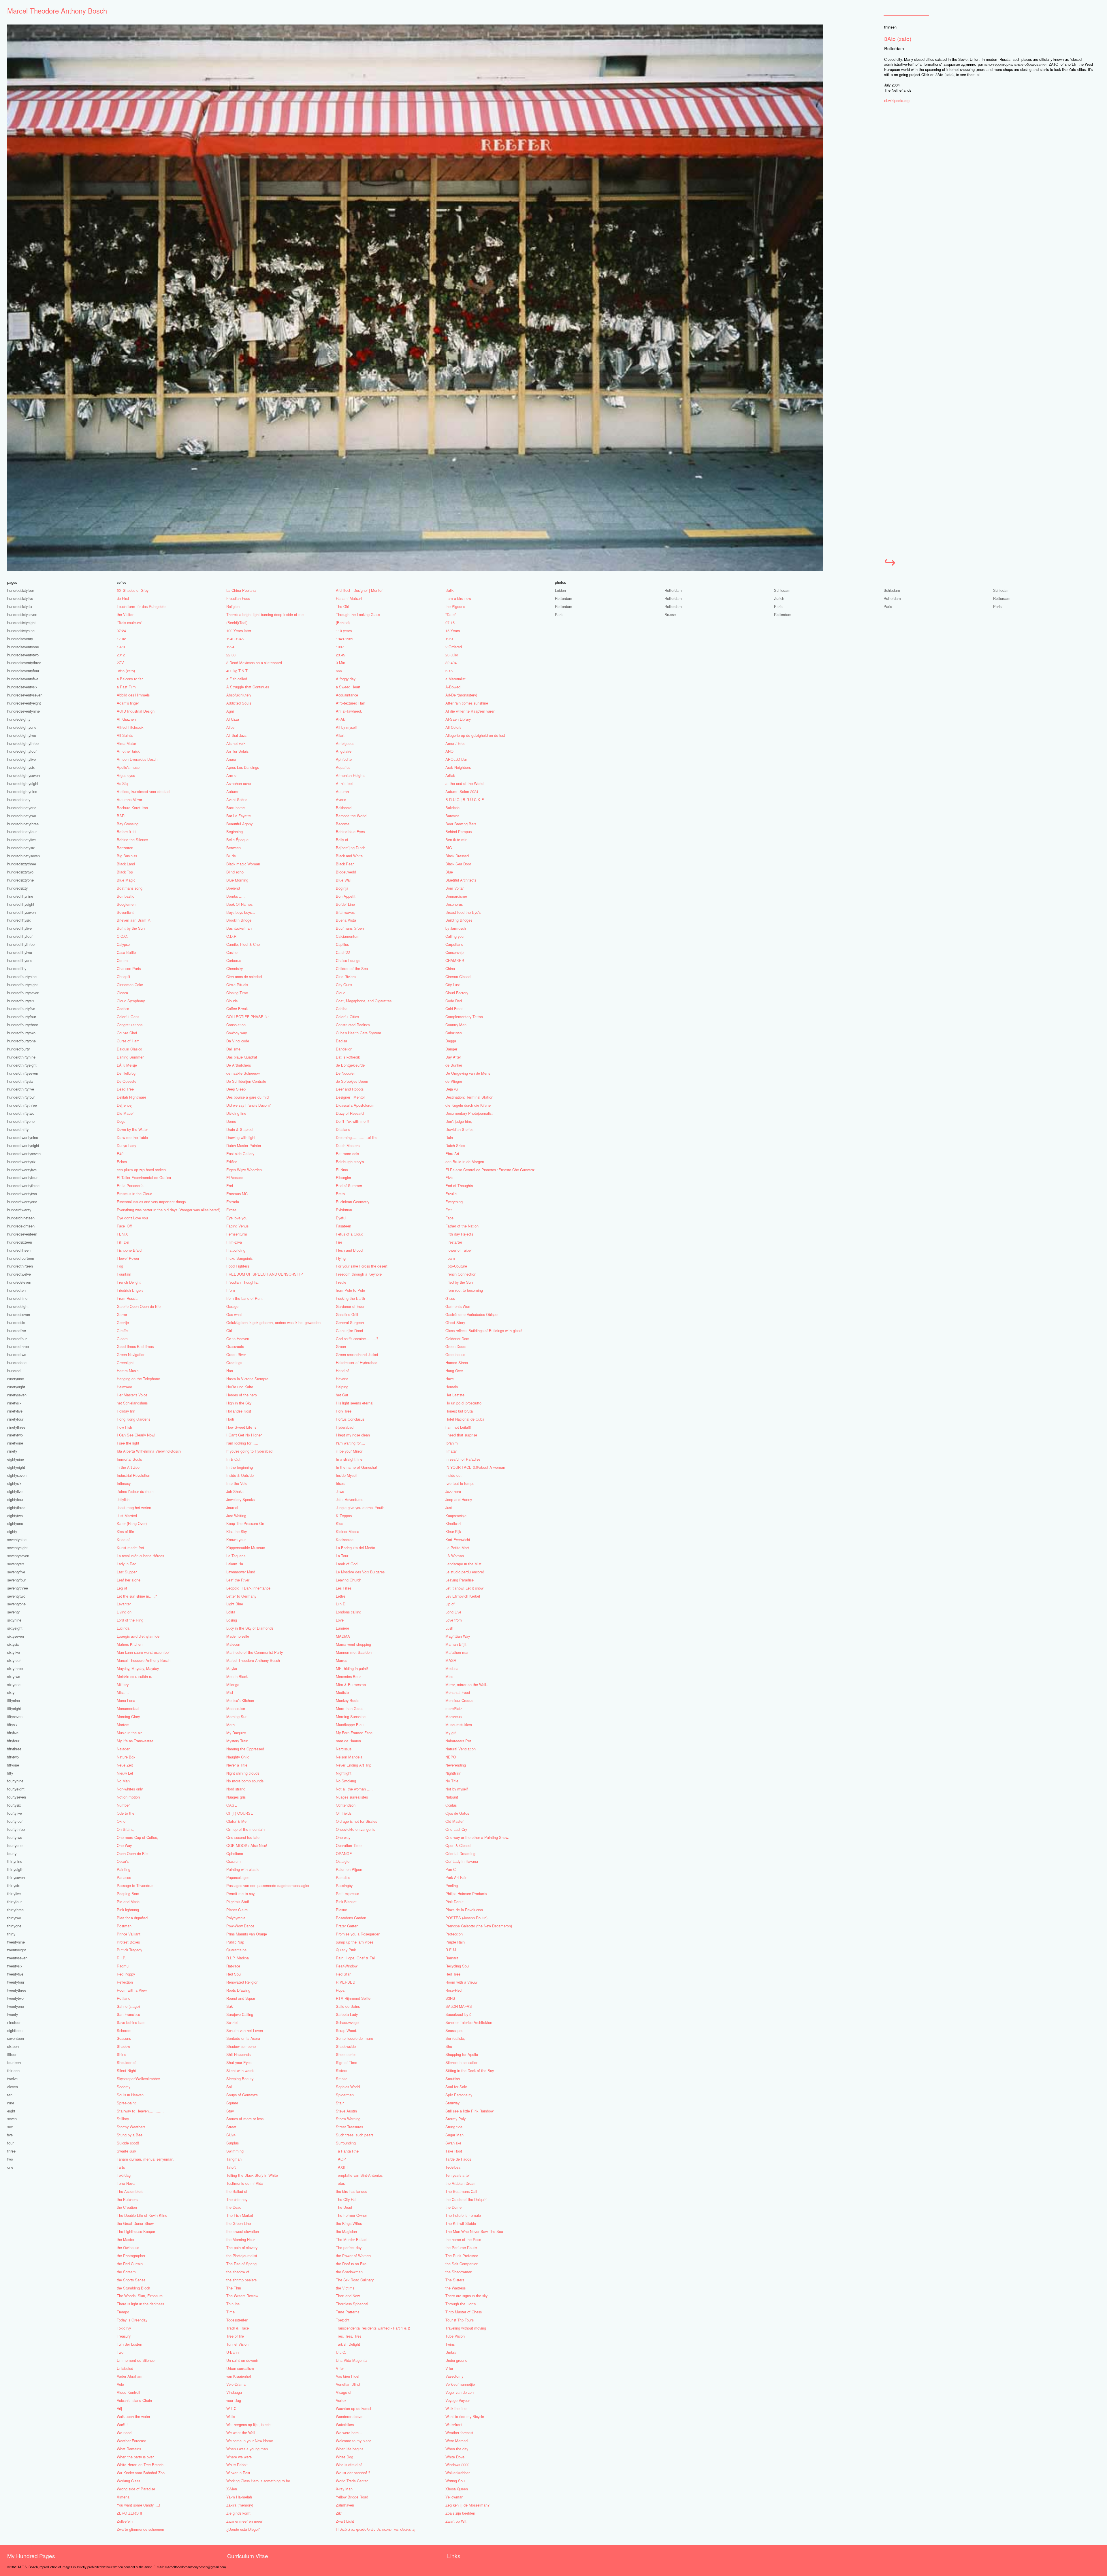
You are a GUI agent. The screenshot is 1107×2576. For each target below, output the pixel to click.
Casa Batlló (126, 952)
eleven (13, 2087)
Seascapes (454, 2030)
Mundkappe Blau (350, 1725)
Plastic (341, 1910)
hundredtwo (17, 1354)
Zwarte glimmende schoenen (140, 2529)
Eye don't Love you (132, 1218)
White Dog (344, 2457)
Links (454, 2556)
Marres (341, 1660)
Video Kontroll (128, 2392)
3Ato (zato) (898, 38)
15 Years (453, 631)
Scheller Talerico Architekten (469, 2022)
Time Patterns (348, 2312)
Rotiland (124, 1998)
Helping (342, 1387)
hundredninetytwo (22, 816)
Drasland (343, 1129)
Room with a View (132, 1990)
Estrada (233, 1202)
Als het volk (236, 743)
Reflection (125, 1982)
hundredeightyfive (21, 759)
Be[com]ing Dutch (351, 848)
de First (123, 598)
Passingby (344, 1885)
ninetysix (14, 1403)
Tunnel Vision (237, 2344)
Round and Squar (241, 1998)
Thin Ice (233, 2304)
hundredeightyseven (23, 775)
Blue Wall (344, 880)
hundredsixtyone (20, 880)
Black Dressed (457, 856)
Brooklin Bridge (239, 920)
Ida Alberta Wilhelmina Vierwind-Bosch (149, 1451)
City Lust (453, 985)
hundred (14, 1371)
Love (340, 1620)
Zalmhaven (345, 2505)
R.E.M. (451, 1950)
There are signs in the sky (466, 2296)
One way (343, 1837)
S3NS (450, 1998)
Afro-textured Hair (350, 703)
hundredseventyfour (23, 671)
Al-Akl (341, 719)
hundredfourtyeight (22, 985)
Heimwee (124, 1387)
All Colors (453, 727)
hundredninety (19, 800)
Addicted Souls (239, 703)
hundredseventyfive (23, 679)
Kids (339, 1523)
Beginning (235, 832)
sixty (11, 1692)
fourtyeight (16, 1789)
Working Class (128, 2481)
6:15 (449, 671)
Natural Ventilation (461, 1749)
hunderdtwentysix (21, 1162)
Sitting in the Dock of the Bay (470, 2071)
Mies (449, 1676)
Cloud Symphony (131, 1001)
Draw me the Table (132, 1137)
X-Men (232, 2489)
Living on (124, 1612)
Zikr (339, 2513)
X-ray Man (344, 2489)
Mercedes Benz (349, 1676)
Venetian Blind (348, 2384)
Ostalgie (343, 1861)
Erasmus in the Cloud (134, 1194)
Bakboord (344, 808)
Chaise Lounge (348, 960)
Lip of (450, 1604)
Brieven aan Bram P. (134, 920)
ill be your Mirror (349, 1451)
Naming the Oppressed (245, 1749)
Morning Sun (237, 1717)
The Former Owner (351, 2215)
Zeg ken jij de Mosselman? (467, 2505)
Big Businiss (127, 856)
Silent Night (126, 2071)
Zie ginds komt (238, 2513)
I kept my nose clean (353, 1435)
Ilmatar (451, 1451)
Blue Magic (126, 880)
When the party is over (135, 2457)
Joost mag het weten (134, 1508)
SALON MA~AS (459, 2006)
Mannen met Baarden (354, 1652)
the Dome (453, 2207)
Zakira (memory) (240, 2505)
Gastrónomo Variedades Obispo (471, 1314)
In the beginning (240, 1467)
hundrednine (17, 1298)
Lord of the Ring (130, 1620)
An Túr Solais (237, 751)
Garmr (122, 1314)
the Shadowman (349, 2272)
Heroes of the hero (242, 1395)
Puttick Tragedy (129, 1950)
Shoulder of (126, 2062)
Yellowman (454, 2497)
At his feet (344, 783)
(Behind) (343, 623)
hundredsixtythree (22, 864)
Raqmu (123, 1966)
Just (449, 1508)
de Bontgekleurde (350, 1065)
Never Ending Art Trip (354, 1765)
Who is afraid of (349, 2465)
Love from (454, 1620)
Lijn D (341, 1604)
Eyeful (341, 1218)
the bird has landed (352, 2191)
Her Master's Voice (132, 1395)
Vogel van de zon (460, 2392)
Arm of (232, 775)
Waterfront (454, 2425)
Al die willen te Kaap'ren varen (470, 711)
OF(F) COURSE (240, 1813)
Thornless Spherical (352, 2304)
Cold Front (454, 1009)
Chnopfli (123, 977)
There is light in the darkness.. (142, 2304)
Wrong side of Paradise (136, 2489)
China (450, 968)
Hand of (342, 1371)
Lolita (231, 1612)
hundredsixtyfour (21, 590)
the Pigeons (455, 606)
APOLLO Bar (456, 759)
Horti (230, 1419)
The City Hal (346, 2199)
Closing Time (237, 993)
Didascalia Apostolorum (355, 1105)
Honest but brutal (460, 1411)
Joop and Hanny (459, 1499)
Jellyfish (123, 1499)
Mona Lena (126, 1700)
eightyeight (16, 1467)
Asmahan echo (239, 783)
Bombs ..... (236, 896)
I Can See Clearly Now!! (137, 1435)
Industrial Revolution (133, 1475)
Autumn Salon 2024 (462, 791)
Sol (229, 2087)
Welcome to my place (354, 2441)
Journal (232, 1508)
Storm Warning (348, 2119)
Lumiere (342, 1628)
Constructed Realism (353, 1025)
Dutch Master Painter (244, 1145)
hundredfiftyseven (21, 912)
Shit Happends (238, 2054)
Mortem (123, 1725)
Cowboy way (237, 1033)
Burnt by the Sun (131, 928)
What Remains (129, 2449)
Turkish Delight (348, 2344)
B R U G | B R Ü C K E (465, 800)
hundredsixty (17, 888)
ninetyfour (15, 1419)
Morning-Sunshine (351, 1717)
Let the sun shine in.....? (137, 1596)
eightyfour (15, 1499)
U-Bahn (232, 2352)
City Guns (344, 985)
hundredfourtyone (21, 1041)
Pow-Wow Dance (240, 1926)
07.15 (450, 623)
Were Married (456, 2441)
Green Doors (456, 1346)
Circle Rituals (237, 985)
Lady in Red (127, 1564)
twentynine (16, 1942)
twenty (13, 2014)
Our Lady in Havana (462, 1861)
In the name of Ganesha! (356, 1467)
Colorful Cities (347, 1017)
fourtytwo (15, 1837)
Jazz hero (453, 1491)
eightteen (15, 2030)
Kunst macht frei (130, 1548)
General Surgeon (350, 1322)
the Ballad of (237, 2191)
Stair (340, 2103)
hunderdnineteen (21, 1218)
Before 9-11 (126, 832)
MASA (451, 1660)
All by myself (346, 727)
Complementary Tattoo (464, 1017)
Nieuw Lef (125, 1773)
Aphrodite (344, 759)
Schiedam (782, 590)
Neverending (456, 1765)
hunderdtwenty (19, 1210)
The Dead (344, 2207)
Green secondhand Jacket (357, 1354)
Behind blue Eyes (350, 832)
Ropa (340, 1990)
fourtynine (15, 1781)
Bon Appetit (346, 896)
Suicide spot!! (128, 2143)
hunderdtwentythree (23, 1186)
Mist (230, 1692)
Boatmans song (130, 888)
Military (123, 1685)
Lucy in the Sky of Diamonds (250, 1628)
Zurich (779, 598)
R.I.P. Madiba (238, 1958)
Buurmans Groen (350, 928)
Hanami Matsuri (349, 598)
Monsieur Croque (459, 1700)
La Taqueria (236, 1556)
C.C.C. (122, 936)
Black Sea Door (458, 864)
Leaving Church (349, 1580)
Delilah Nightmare (131, 1097)
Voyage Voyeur (458, 2400)
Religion (233, 606)
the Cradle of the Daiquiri (466, 2199)
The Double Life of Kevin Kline (142, 2215)
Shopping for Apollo (462, 2054)
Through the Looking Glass (358, 614)
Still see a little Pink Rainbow (469, 2111)
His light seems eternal (355, 1403)
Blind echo (235, 872)
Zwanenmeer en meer (244, 2521)
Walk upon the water (133, 2416)
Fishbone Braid (129, 1250)
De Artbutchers (239, 1065)
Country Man (456, 1025)
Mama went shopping (353, 1644)
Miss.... (123, 1692)
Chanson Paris (129, 968)
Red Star (343, 1974)
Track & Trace (238, 2328)
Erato (340, 1194)
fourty (12, 1853)
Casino (232, 952)
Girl (229, 1331)
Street (231, 2127)
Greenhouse (455, 1354)
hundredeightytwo (22, 735)
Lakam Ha (235, 1564)
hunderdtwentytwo (22, 1194)
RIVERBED (346, 1982)
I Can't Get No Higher (244, 1435)
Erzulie (451, 1194)
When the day (457, 2449)
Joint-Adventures (350, 1499)
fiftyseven (15, 1717)
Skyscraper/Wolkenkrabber (138, 2079)
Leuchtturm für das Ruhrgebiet (142, 606)
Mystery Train (237, 1741)
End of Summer (349, 1186)
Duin (449, 1137)
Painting (124, 1869)
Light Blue (235, 1604)
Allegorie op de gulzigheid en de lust (475, 735)
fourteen (14, 2062)
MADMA (343, 1636)
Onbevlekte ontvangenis (355, 1829)
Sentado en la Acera (243, 2038)
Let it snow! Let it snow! (465, 1588)
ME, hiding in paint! (352, 1668)
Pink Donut (454, 1902)
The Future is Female (463, 2215)
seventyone (16, 1604)
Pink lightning (128, 1910)
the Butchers (127, 2199)
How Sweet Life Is (241, 1427)
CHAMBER (455, 960)
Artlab (450, 775)
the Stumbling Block (133, 2288)
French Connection (461, 1274)
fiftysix (12, 1725)
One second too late (243, 1837)
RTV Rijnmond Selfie (353, 1998)
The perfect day (349, 2248)
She (449, 2046)
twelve (12, 2079)
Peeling (452, 1885)
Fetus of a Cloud (350, 1234)
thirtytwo (14, 1918)
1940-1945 (235, 639)
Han (230, 1371)
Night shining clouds (243, 1773)
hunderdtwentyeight (23, 1145)
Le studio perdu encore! (465, 1572)
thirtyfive (14, 1894)
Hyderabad (345, 1427)
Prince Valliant (129, 1934)
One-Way (124, 1845)
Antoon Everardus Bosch (137, 759)
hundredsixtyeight (21, 623)
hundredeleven (19, 1282)
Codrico (123, 1009)
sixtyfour (14, 1660)
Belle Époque (237, 840)
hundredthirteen (20, 1266)
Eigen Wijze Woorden (244, 1170)
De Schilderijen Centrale (246, 1081)
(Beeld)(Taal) (237, 623)
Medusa (452, 1668)
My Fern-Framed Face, (355, 1733)
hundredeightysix (21, 767)
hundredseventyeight (24, 703)
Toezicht (343, 2320)
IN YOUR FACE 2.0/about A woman (475, 1467)
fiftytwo (13, 1757)
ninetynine (16, 1379)
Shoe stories (346, 2054)
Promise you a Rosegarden (358, 1934)
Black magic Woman (243, 864)
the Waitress (455, 2288)
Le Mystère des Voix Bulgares (360, 1572)
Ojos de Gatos (457, 1813)
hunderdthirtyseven (23, 1073)
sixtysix (13, 1644)
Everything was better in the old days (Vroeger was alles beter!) (169, 1210)
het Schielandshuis (132, 1403)
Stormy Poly (455, 2119)
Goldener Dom (457, 1339)
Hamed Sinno (457, 1363)
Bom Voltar (455, 888)
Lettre (341, 1596)
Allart (340, 735)
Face (449, 1218)
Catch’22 (343, 952)
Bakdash (452, 808)
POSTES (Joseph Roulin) (466, 1918)
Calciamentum (348, 936)
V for (340, 2368)
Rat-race (233, 1966)
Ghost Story (455, 1322)
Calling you (454, 936)
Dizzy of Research (351, 1113)
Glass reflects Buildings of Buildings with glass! (484, 1331)
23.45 (340, 655)
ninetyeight (16, 1387)
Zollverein (125, 2521)
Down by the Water (132, 1129)
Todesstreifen (237, 2320)
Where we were (239, 2457)
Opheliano (235, 1853)
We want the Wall (241, 2433)
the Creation (127, 2207)
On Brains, (126, 1829)
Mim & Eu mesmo (351, 1685)
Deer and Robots (350, 1089)
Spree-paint (126, 2103)
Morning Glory (128, 1717)
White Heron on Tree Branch (140, 2465)
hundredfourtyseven (23, 993)
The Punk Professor (462, 2256)
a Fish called (237, 679)
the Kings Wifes (349, 2223)
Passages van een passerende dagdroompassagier (268, 1885)
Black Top (125, 872)
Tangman (234, 2159)
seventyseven (18, 1556)
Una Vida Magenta (351, 2360)
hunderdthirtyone (21, 1121)
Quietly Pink (346, 1950)
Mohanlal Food (458, 1692)
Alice (230, 727)
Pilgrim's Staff (238, 1902)
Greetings (234, 1363)
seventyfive (16, 1572)
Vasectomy (454, 2376)
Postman (124, 1926)
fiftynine (14, 1700)
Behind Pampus (459, 832)
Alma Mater (126, 743)
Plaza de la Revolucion (464, 1910)
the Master (126, 2239)
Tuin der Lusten (129, 2344)
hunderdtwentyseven (24, 1154)
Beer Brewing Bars (461, 824)
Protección (454, 1934)
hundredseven (19, 1314)
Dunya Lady (126, 1145)
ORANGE (344, 1853)
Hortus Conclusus (350, 1419)
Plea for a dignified (132, 1918)
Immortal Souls (129, 1459)
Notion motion (128, 1797)
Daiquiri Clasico (129, 1049)
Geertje (123, 1322)
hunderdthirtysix (20, 1081)
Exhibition (344, 1210)
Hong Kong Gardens (133, 1419)
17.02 (121, 639)
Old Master (454, 1821)
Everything (454, 1202)
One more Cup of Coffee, (138, 1837)
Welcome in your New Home (250, 2441)
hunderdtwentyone (22, 1202)
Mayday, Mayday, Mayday (138, 1668)
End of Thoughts (459, 1186)
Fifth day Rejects (459, 1234)
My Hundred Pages (31, 2556)
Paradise (343, 1877)
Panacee (124, 1877)
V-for (449, 2368)
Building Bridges (459, 920)
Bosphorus (454, 904)
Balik (449, 590)
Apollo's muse (128, 767)
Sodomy (124, 2087)
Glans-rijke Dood (349, 1331)
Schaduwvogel (348, 2022)
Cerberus (234, 960)
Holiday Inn (126, 1411)
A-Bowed (453, 687)
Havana (342, 1379)
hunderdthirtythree (22, 1105)
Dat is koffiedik (348, 1057)
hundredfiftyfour (20, 936)
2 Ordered (454, 647)
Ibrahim (452, 1443)
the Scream (126, 2272)
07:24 (121, 631)
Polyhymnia (236, 1918)
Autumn (233, 791)
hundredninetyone (22, 808)
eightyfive (15, 1491)
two (10, 2159)
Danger (451, 1049)
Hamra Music (128, 1371)
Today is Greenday (132, 2320)
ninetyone (15, 1443)
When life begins (350, 2449)
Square (232, 2103)
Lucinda (123, 1628)
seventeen (16, 2038)
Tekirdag (124, 2175)
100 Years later (239, 631)
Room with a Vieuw (461, 1982)
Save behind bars (131, 2022)
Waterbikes (345, 2425)
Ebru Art (452, 1154)
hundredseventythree (24, 663)
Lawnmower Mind (241, 1572)
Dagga (451, 1041)
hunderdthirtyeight (22, 1065)
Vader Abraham (130, 2376)
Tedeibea (453, 2167)
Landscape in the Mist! (464, 1564)
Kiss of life (125, 1531)
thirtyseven (16, 1877)
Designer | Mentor (350, 1097)
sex (10, 2127)
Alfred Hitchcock (130, 727)
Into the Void (237, 1483)
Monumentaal (128, 1708)
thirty (11, 1934)
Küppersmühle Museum (246, 1548)
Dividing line (236, 1113)
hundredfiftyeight (21, 904)
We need (124, 2433)
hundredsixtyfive (20, 598)
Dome (231, 1121)
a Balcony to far (130, 679)
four (10, 2143)
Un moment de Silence (136, 2360)
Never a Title (237, 1765)
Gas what (234, 1314)
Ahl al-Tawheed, (349, 711)
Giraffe (122, 1331)
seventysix (16, 1564)
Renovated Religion (242, 1982)
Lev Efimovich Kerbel (463, 1596)
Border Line (345, 904)
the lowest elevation (243, 2231)
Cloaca (122, 993)
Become (343, 824)
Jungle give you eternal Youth (360, 1508)
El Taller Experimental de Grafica (144, 1177)
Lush (449, 1628)
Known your (236, 1540)
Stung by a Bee (130, 2135)
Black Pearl (345, 864)
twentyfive (15, 1974)
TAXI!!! (342, 2167)
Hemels (452, 1387)
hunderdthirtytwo (21, 1113)
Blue (449, 872)
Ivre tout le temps (460, 1483)
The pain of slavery (242, 2248)
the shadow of (238, 2272)
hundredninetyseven (23, 856)
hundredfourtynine (22, 977)
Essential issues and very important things (151, 1202)
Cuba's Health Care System (358, 1033)
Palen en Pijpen (349, 1869)
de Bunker (454, 1065)
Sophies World (348, 2087)
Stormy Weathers (131, 2127)
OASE (232, 1805)
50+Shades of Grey (133, 590)
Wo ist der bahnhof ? (353, 2473)
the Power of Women (353, 2256)
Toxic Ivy (124, 2328)
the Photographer (131, 2256)
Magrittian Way (458, 1636)
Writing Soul (455, 2481)
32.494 (451, 663)
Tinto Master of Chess (464, 2312)
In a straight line (349, 1459)
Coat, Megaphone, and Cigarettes (364, 1001)
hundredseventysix (22, 687)
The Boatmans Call (461, 2191)
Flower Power (128, 1258)
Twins (450, 2344)
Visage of (344, 2392)
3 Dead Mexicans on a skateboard (254, 663)
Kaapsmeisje (456, 1516)
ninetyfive (15, 1411)
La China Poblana (241, 590)
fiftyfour (13, 1741)
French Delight (129, 1282)
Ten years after (458, 2175)
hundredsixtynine (21, 631)
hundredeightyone (22, 727)
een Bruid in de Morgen (465, 1162)
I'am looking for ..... (242, 1443)
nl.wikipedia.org (897, 100)
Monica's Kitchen (240, 1700)
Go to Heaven (238, 1339)
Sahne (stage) (128, 2006)
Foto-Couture (456, 1266)
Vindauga (234, 2392)
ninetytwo (15, 1435)
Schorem (124, 2030)
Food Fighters (238, 1266)
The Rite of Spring (241, 2264)
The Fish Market (240, 2215)
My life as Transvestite (135, 1741)
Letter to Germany (241, 1596)
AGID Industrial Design (136, 711)
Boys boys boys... (241, 912)
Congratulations (130, 1025)
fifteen (12, 2054)
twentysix (15, 1966)
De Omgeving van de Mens (468, 1073)
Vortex (341, 2400)
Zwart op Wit (456, 2521)
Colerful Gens (128, 1017)
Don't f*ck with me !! (352, 1121)
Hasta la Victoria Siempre (247, 1379)
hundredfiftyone (20, 960)
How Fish (124, 1427)
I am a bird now (458, 598)
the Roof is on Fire (351, 2264)
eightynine (16, 1459)
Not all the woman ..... (354, 1789)
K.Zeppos (344, 1516)
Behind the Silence (132, 840)
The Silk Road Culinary (355, 2280)
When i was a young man (247, 2449)
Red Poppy (126, 1974)
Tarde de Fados (458, 2159)
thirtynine (15, 1861)
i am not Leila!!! (458, 1427)
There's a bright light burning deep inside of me (265, 614)
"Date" (451, 614)
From (231, 1290)
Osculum (234, 1861)
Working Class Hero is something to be (258, 2481)
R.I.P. (121, 1958)
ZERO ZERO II (129, 2513)
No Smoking (346, 1781)
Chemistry (235, 968)
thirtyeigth (15, 1869)
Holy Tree (344, 1411)
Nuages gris (236, 1797)
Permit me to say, (241, 1894)
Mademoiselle (238, 1636)
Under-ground (456, 2360)
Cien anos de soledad (244, 977)
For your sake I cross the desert (362, 1266)
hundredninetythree (23, 824)
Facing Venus (237, 1226)
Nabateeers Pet (458, 1741)
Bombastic (125, 896)
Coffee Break (237, 1009)
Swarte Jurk (126, 2151)
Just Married (127, 1516)
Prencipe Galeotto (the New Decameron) (479, 1926)
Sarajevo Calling (240, 2014)
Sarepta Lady (347, 2014)
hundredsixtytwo (20, 872)
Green (341, 1346)
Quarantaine (236, 1950)
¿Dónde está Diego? (243, 2529)
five (10, 2135)
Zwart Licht (345, 2521)
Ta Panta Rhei (348, 2151)
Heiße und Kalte (240, 1387)
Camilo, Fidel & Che (243, 944)
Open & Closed (458, 1845)
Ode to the (126, 1813)
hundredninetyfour (22, 832)
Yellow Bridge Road (352, 2497)
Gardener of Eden (351, 1306)
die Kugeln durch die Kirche (468, 1105)
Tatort (231, 2167)
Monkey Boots (348, 1700)
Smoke (342, 2079)
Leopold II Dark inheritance (248, 1588)
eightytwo (15, 1516)
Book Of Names (239, 904)
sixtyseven (16, 1636)
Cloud (341, 993)
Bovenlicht (125, 912)
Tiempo (123, 2312)
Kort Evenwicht (458, 1540)
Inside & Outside (240, 1475)
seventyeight (17, 1548)
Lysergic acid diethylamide (138, 1636)
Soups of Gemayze (242, 2095)
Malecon (233, 1644)
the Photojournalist (242, 2256)
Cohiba (342, 1009)
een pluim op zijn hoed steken (141, 1170)
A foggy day (346, 679)
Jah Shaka (235, 1491)
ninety (12, 1451)
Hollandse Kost (239, 1411)
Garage (232, 1306)
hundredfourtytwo (21, 1033)
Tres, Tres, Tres (349, 2336)
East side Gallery (240, 1154)
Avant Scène (237, 800)
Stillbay (123, 2119)
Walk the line (456, 2408)
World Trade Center (352, 2481)
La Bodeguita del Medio (355, 1548)
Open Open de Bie (132, 1853)
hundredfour (17, 1339)
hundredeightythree (23, 743)
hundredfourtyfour (22, 1017)
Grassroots (235, 1346)
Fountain (124, 1274)
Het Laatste (455, 1395)
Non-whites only (130, 1789)
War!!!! (122, 2425)
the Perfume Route (461, 2248)
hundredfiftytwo (20, 952)
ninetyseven (17, 1395)
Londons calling (349, 1612)
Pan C (451, 1869)
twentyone (16, 2006)
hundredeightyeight (23, 783)
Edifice (232, 1162)
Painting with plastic (243, 1869)
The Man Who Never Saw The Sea (474, 2231)
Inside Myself (347, 1475)
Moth (230, 1725)
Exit (449, 1210)
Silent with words (240, 2071)
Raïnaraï (452, 1958)
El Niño (342, 1170)
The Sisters (455, 2280)
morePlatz (454, 1708)
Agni (230, 711)
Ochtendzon (346, 1805)
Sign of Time (347, 2062)
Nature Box (126, 1757)
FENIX (122, 1234)
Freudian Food (238, 598)
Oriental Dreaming (460, 1853)
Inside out (453, 1475)
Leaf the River (238, 1580)
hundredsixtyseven (22, 614)
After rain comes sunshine (467, 703)
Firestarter (454, 1242)
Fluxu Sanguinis (239, 1258)
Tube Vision (455, 2336)
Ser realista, (455, 2038)
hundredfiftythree (21, 944)
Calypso (123, 944)
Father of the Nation (462, 1226)
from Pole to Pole (350, 1290)
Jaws (340, 1491)
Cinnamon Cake (130, 985)
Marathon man (457, 1652)
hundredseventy (20, 639)
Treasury (124, 2336)
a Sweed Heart (348, 687)
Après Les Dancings (243, 767)
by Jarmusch (456, 928)
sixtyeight (15, 1628)
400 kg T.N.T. (237, 671)
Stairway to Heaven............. (140, 2111)
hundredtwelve (19, 1274)
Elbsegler (343, 1177)
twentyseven (17, 1958)
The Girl (342, 606)
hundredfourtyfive (21, 1009)
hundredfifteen (19, 1250)
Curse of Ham (128, 1041)
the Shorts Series (131, 2280)
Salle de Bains (348, 2006)
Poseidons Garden (351, 1918)
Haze (450, 1379)
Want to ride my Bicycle (465, 2416)
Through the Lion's (461, 2304)
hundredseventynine (23, 711)
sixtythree (15, 1668)
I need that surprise (461, 1435)
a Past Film (126, 687)
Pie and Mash (128, 1902)
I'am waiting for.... (351, 1443)
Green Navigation (131, 1354)
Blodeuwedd (346, 872)
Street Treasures (349, 2127)
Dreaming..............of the (357, 1137)
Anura (231, 759)
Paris (778, 606)
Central (123, 960)
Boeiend (233, 888)
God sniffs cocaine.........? (357, 1339)
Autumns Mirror (129, 800)
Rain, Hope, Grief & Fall (356, 1958)
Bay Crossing (128, 824)
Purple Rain (455, 1942)
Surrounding (346, 2143)
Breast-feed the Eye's (463, 912)
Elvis (449, 1177)
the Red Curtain (130, 2264)
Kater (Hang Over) (132, 1523)
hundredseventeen (22, 1234)
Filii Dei (123, 1242)
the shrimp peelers (241, 2280)
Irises (340, 1483)
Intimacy (124, 1483)
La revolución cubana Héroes (140, 1556)
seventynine (17, 1540)
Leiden (560, 590)
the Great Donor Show (135, 2223)
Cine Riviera (346, 977)
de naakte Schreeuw (243, 1073)
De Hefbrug (126, 1073)
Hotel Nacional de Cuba (465, 1419)
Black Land (126, 864)
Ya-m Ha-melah (239, 2497)
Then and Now (348, 2296)
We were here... (349, 2433)
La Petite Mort (457, 1548)
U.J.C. (341, 2352)
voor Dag (234, 2400)
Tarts (121, 2167)
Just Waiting (236, 1516)
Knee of (123, 1540)
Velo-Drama (236, 2384)
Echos (122, 1162)
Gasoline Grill (347, 1314)
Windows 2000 (457, 2465)
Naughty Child (238, 1757)
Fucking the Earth (350, 1298)
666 (339, 671)
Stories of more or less (245, 2119)
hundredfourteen (21, 1258)
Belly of (342, 840)
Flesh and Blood (349, 1250)
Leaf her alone (129, 1580)
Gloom (122, 1339)
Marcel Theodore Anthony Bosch (57, 11)
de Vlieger (454, 1081)
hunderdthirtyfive (21, 1089)
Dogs (121, 1121)
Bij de (231, 856)
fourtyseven (17, 1797)
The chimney (237, 2199)
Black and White (349, 856)
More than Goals (350, 1708)
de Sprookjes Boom (352, 1081)
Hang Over (454, 1371)
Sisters (341, 2071)
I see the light (128, 1443)
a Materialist (455, 679)
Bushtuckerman (239, 928)
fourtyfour (15, 1821)
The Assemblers (130, 2191)
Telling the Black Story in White (252, 2175)
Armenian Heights (351, 775)
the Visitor (125, 614)
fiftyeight (14, 1708)
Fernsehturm (237, 1234)
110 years (344, 631)
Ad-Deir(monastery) (461, 695)
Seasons (124, 2038)
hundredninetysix (21, 848)
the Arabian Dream (461, 2183)
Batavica (452, 816)
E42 (120, 1154)
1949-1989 (344, 639)
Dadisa (341, 1041)
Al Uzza (233, 719)
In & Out (233, 1459)
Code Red (454, 1001)
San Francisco (128, 2014)
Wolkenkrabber (458, 2473)
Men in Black (237, 1676)
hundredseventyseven (25, 695)
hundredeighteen (21, 1226)
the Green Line (239, 2223)
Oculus (451, 1805)
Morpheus (453, 1717)
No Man (123, 1781)
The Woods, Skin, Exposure (140, 2296)
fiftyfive (13, 1733)
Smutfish (453, 2079)
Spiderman (345, 2095)
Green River (236, 1354)
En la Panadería (130, 1186)
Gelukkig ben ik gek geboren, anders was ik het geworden (273, 1322)
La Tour (342, 1556)
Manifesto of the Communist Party (255, 1652)
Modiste (342, 1692)
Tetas (340, 2183)
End (230, 1186)
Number (123, 1805)
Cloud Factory (457, 993)
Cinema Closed (458, 977)
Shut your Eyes (239, 2062)
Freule (341, 1282)
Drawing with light (241, 1137)
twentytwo (15, 1998)
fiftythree (14, 1749)
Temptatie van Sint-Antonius (359, 2175)
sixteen (13, 2046)
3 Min (340, 663)
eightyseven (17, 1475)
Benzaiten (125, 848)
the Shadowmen (459, 2272)
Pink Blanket (346, 1902)
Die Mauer (125, 1113)
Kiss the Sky (237, 1531)
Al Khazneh (126, 719)
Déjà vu (452, 1089)
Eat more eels (347, 1154)
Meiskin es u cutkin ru (134, 1676)
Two (120, 2352)
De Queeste (127, 1081)
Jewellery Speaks (240, 1499)
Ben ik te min (456, 840)
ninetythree (16, 1427)
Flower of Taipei (459, 1250)
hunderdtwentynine (23, 1137)
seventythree (18, 1588)
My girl (451, 1733)
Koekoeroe (345, 1540)
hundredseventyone (23, 647)
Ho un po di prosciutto (463, 1403)
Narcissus (344, 1749)
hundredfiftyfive (19, 928)
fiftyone (13, 1765)
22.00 (231, 655)
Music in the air (129, 1733)
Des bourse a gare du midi (248, 1097)
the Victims (345, 2288)
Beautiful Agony (239, 824)
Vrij (119, 2408)
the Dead (234, 2207)
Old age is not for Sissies (356, 1821)
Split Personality (459, 2095)
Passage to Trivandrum (136, 1885)
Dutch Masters (348, 1145)
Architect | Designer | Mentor (359, 590)
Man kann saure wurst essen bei (143, 1652)
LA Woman (455, 1556)
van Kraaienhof (239, 2376)
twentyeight (17, 1950)
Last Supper (127, 1572)
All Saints (125, 735)
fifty (10, 1773)
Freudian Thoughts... (243, 1282)
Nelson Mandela (349, 1757)
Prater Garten (347, 1926)
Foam (450, 1258)
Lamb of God (347, 1564)
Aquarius (343, 767)
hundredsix (16, 1322)
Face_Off (124, 1226)
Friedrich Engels (130, 1290)
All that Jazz (236, 735)
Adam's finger (128, 703)
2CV (120, 663)
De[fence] (125, 1105)
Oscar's (123, 1861)
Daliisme (233, 1049)
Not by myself (457, 1789)
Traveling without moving (466, 2328)
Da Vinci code (238, 1041)
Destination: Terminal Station (469, 1097)
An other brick (128, 751)
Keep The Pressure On (245, 1523)
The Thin (234, 2288)
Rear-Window (347, 1966)
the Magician (346, 2231)
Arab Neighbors (458, 767)
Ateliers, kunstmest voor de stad (143, 791)
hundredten (16, 1290)
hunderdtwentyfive (22, 1170)
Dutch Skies (455, 1145)
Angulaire (344, 751)
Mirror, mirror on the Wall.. (467, 1685)
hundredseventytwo (23, 655)
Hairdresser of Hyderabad (357, 1363)
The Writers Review (242, 2296)
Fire (339, 1242)
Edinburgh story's (350, 1162)
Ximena (123, 2497)
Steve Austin (346, 2111)
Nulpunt (452, 1797)
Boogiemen (126, 904)
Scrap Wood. (347, 2030)
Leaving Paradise (460, 1580)
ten (10, 2095)
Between (234, 848)
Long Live (453, 1612)
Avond (341, 800)
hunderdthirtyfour (21, 1097)
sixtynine (14, 1620)
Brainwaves (345, 912)
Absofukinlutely (239, 695)
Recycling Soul (458, 1966)
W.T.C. (232, 2408)
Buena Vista (346, 920)
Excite (231, 1210)
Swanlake (453, 2143)
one (10, 2167)
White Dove (455, 2457)
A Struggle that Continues (248, 687)
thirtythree (15, 1910)
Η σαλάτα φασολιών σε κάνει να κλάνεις (375, 2529)
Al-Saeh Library (458, 719)
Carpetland (454, 944)
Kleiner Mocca (348, 1531)
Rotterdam (673, 590)
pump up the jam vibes (355, 1942)
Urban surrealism (240, 2368)
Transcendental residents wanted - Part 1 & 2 (373, 2328)
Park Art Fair (456, 1877)
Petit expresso (348, 1894)
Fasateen (343, 1226)
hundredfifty (17, 968)
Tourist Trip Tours (460, 2320)
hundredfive (17, 1331)
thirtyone (14, 1926)
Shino (122, 2054)
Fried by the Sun (459, 1282)
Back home (236, 808)
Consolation (236, 1025)
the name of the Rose (463, 2239)
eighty (12, 1531)
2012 (121, 655)
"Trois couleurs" (129, 623)
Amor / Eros (455, 743)
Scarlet (232, 2022)
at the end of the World (464, 783)
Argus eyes (126, 775)
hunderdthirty (18, 1129)
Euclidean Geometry (353, 1202)
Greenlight (125, 1363)
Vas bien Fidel (348, 2376)
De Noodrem (346, 1073)
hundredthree (18, 1346)
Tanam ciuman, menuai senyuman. (146, 2159)
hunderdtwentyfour (22, 1177)
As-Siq (122, 783)
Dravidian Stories (459, 1129)
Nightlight (344, 1773)
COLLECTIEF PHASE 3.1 (248, 1017)
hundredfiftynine (20, 896)
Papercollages (238, 1877)
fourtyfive (15, 1813)
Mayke (232, 1668)
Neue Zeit (125, 1765)
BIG (449, 848)
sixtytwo (14, 1676)
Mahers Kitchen (130, 1644)
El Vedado (235, 1177)
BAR (121, 816)
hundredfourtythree (23, 1025)
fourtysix (14, 1805)
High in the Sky (239, 1403)
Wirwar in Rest (238, 2473)
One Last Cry (456, 1829)
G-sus (450, 1298)
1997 (340, 647)
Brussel (671, 614)
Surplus (232, 2143)
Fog (120, 1266)
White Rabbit (237, 2465)
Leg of (122, 1588)
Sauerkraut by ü (458, 2014)
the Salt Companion (462, 2264)
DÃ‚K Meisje (127, 1065)
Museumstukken (459, 1725)
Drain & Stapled (239, 1129)
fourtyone (15, 1845)
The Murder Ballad (351, 2239)
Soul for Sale (456, 2087)
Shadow (123, 2046)
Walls (231, 2416)
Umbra (451, 2352)
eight (11, 2111)
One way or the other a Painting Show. (477, 1837)
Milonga (233, 1685)
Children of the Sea (352, 968)
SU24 (231, 2135)
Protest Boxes (128, 1942)
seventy (13, 1612)
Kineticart (453, 1523)
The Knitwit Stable (461, 2223)
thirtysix (13, 1885)
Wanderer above (349, 2416)
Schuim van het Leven (245, 2030)
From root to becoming (464, 1290)
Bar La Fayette (239, 816)
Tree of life (235, 2336)
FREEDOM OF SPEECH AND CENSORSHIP (265, 1274)
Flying (341, 1258)
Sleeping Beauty (240, 2079)
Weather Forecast (131, 2441)
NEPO (451, 1757)
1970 (121, 647)
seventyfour (17, 1580)
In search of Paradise (463, 1459)
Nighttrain (453, 1773)
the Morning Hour (241, 2239)
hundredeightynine (22, 791)
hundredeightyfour (22, 751)
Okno (121, 1821)
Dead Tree (125, 1089)
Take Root (454, 2151)
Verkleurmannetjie (460, 2384)
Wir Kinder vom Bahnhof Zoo (141, 2473)
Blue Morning (237, 880)
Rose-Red (453, 1990)
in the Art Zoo (128, 1467)
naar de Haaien (348, 1741)
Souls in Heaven (130, 2095)
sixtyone (14, 1685)
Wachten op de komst (354, 2408)
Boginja (342, 888)
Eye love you (237, 1218)
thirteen (13, 2071)
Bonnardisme (456, 896)
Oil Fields (344, 1813)
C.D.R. (232, 936)
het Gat (342, 1395)
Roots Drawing (238, 1990)
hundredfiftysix (19, 920)
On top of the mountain (245, 1829)
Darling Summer (130, 1057)
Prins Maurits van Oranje (247, 1934)
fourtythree (16, 1829)
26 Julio (452, 655)
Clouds (232, 1001)
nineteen (14, 2022)
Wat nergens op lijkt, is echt (249, 2425)
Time (230, 2312)
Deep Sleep (236, 1089)
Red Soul (234, 1974)
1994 (230, 647)
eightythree (16, 1508)
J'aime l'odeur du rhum (135, 1491)
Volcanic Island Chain (134, 2400)
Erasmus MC (237, 1194)
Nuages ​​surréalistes (352, 1797)
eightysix (14, 1483)
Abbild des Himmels (133, 695)
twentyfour (16, 1982)
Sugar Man (454, 2135)
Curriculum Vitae (248, 2556)
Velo (120, 2384)
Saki (230, 2006)
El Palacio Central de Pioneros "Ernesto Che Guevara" (490, 1170)
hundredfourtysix (21, 1001)
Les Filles (344, 1588)
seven (12, 2119)
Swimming (235, 2151)
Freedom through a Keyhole (359, 1274)
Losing (232, 1620)
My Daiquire (236, 1733)
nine (11, 2103)
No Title (452, 1781)
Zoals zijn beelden (460, 2513)
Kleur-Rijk (453, 1531)
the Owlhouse (128, 2248)
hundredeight (18, 1306)
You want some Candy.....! (139, 2505)
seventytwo (16, 1596)
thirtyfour (14, 1902)
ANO (449, 751)
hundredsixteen (20, 1242)
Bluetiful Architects (461, 880)
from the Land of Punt (244, 1298)
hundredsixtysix (20, 606)
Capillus (342, 944)
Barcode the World (351, 816)
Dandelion (344, 1049)
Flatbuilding (236, 1250)
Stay (230, 2111)
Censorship (454, 952)
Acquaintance (347, 695)
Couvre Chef (127, 1033)
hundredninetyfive (21, 840)
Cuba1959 (454, 1033)
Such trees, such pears (355, 2135)
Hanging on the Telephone (138, 1379)
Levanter (124, 1604)
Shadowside (346, 2046)
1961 (449, 639)
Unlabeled (125, 2368)
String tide (454, 2127)
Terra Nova (126, 2183)
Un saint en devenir (242, 2360)
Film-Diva (234, 1242)
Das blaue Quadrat (242, 1057)
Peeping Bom (128, 1894)
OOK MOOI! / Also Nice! (247, 1845)
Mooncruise (236, 1708)
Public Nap (235, 1942)
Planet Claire (237, 1910)
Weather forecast (459, 2433)
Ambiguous (345, 743)
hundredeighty (19, 719)
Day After (453, 1057)
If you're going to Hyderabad (249, 1451)
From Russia (127, 1298)
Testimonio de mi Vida (245, 2183)
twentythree (17, 1990)
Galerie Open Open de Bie (139, 1306)
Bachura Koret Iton (132, 808)
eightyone (15, 1523)
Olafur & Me (236, 1821)
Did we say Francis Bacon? (248, 1105)
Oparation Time (349, 1845)
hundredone (17, 1363)
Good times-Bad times (135, 1346)
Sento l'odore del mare (354, 2038)
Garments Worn (458, 1306)
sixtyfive (14, 1652)
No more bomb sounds (245, 1781)
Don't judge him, (459, 1121)
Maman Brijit (456, 1644)
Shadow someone (241, 2046)
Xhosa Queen (457, 2489)
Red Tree (453, 1974)
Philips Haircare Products (466, 1894)
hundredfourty (18, 1049)
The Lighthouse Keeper (136, 2231)
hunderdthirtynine (21, 1057)
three (11, 2151)
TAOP (341, 2159)
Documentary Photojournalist (469, 1113)
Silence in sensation (462, 2062)
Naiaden (124, 1749)
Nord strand (236, 1789)
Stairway (452, 2103)
